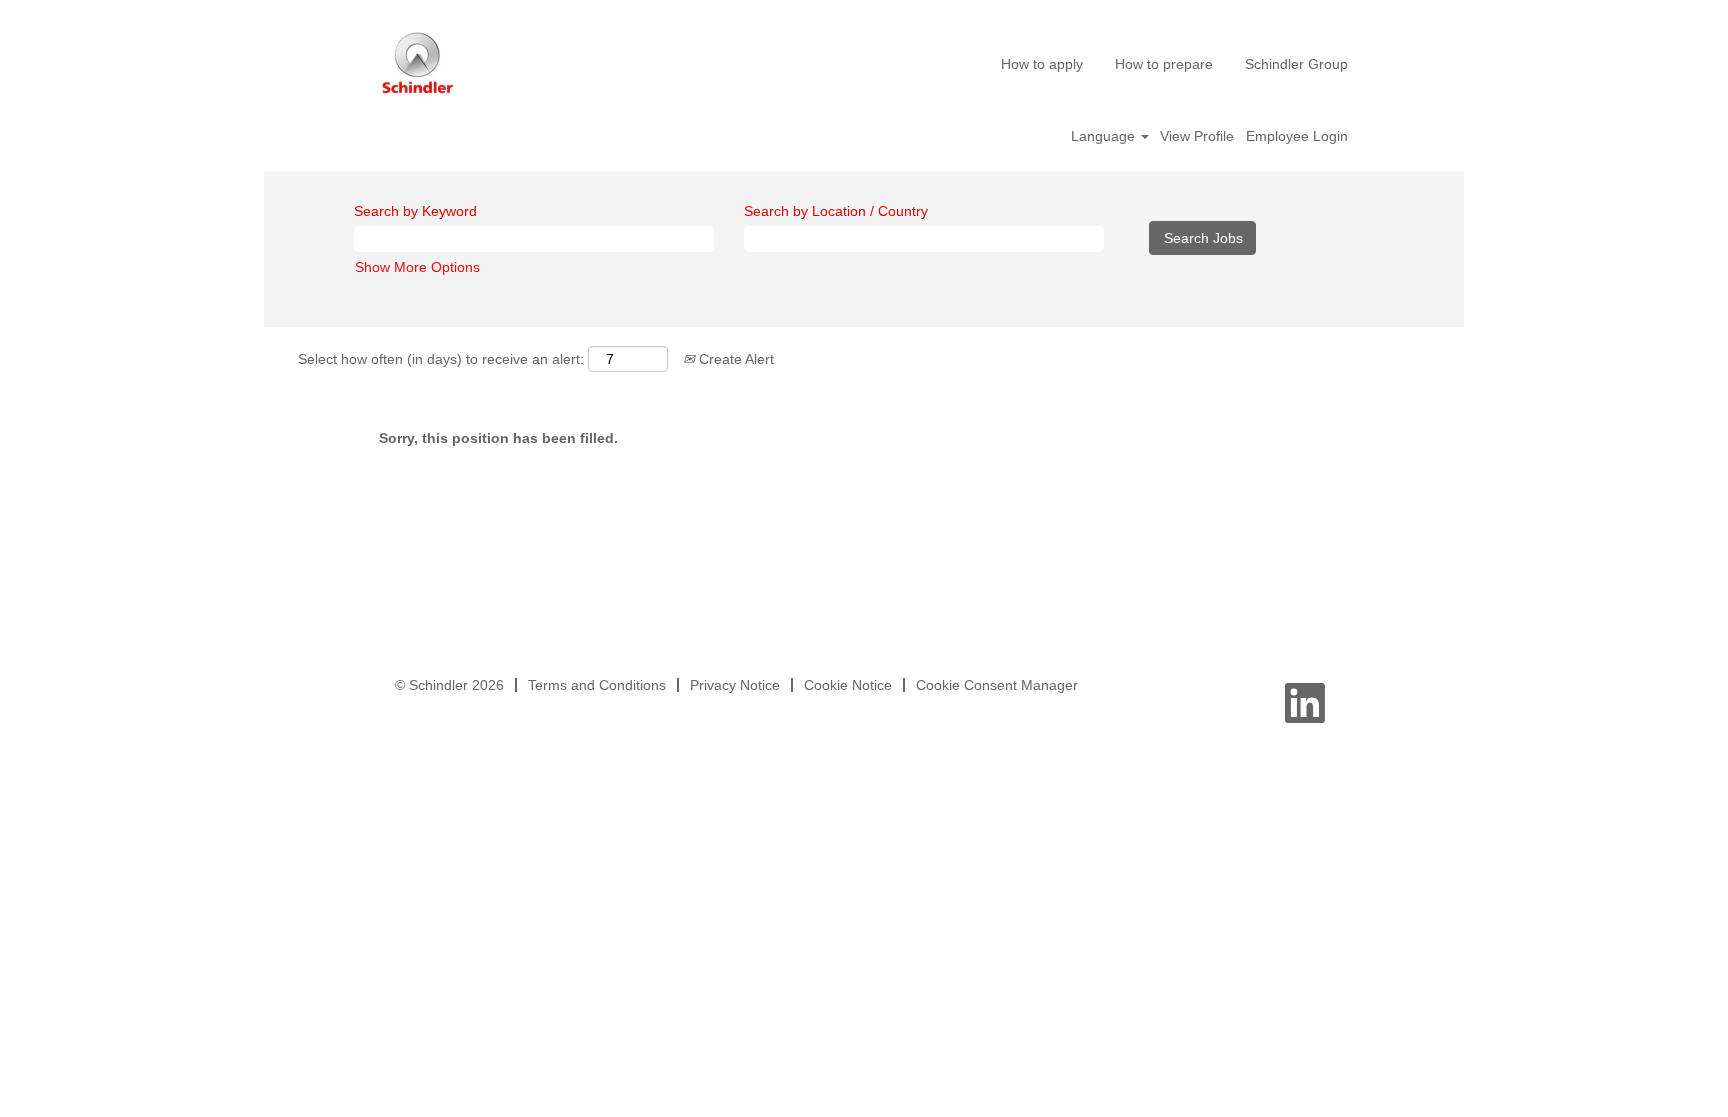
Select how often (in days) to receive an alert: (441, 359)
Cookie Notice (848, 685)
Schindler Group (1296, 64)
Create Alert (734, 359)
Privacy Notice (735, 685)
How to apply (1042, 64)
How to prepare (1164, 64)
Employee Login (1297, 136)
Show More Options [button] (417, 267)
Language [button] (1105, 136)
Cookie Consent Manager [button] (997, 685)
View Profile (1197, 136)
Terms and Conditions (597, 685)
